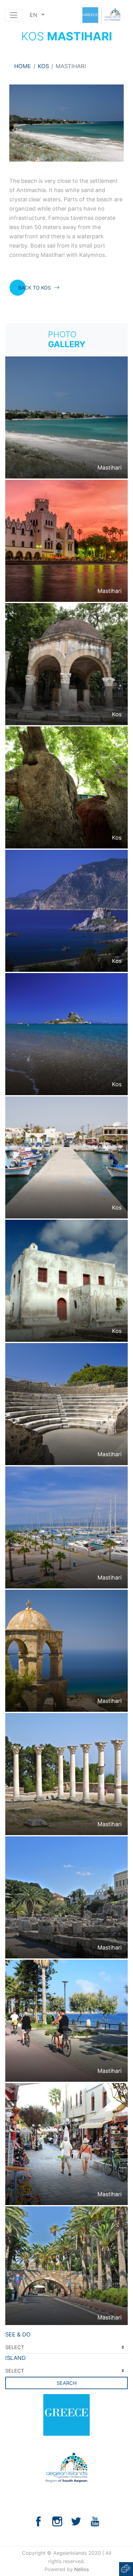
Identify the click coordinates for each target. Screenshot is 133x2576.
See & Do (18, 2334)
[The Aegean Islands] (101, 15)
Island (15, 2358)
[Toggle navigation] (14, 15)
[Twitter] (76, 2521)
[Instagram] (57, 2521)
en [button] (34, 15)
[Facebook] (38, 2521)
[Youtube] (95, 2521)
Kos (43, 66)
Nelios (82, 2569)
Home (23, 66)
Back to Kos (34, 288)
